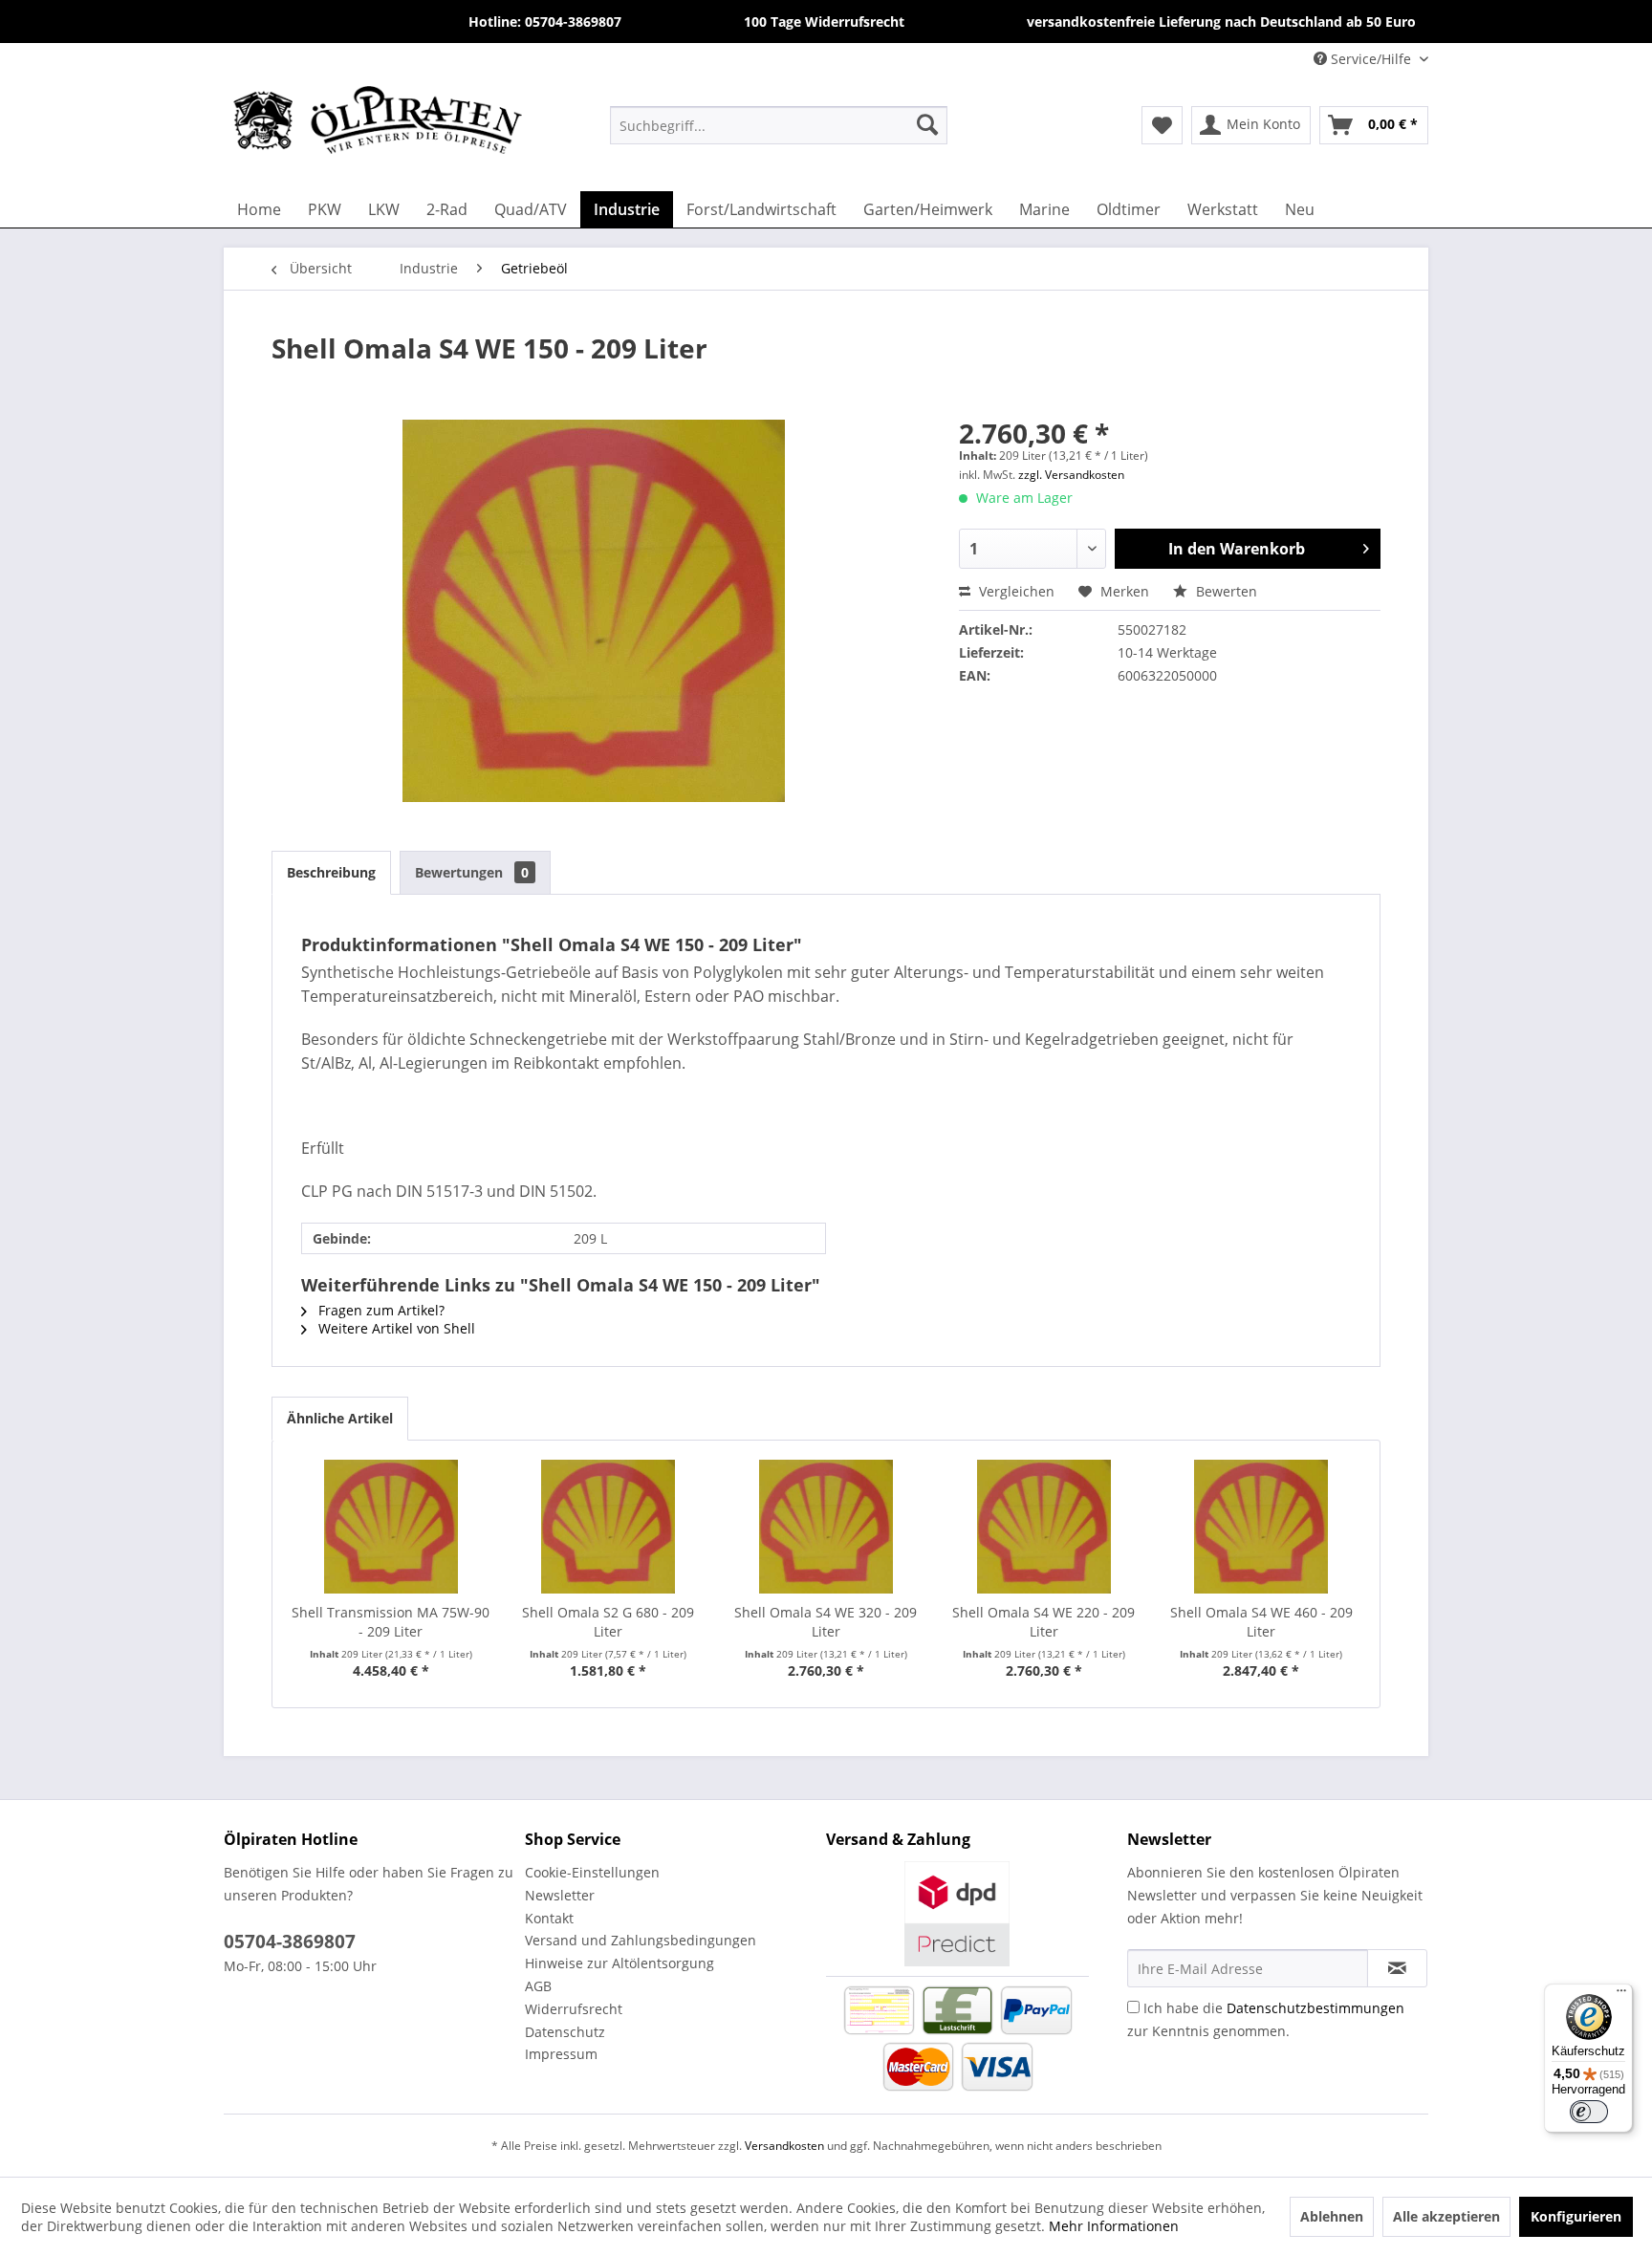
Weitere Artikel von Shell (395, 1328)
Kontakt (549, 1918)
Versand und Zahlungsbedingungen (641, 1940)
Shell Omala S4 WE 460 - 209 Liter (1261, 1622)
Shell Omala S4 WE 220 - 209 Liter (1043, 1622)
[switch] (1589, 2112)
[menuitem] (779, 124)
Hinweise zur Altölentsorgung (619, 1963)
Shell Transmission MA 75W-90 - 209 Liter (391, 1622)
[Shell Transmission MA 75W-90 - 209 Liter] (391, 1527)
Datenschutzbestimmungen (1315, 2008)
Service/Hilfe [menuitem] (1371, 59)
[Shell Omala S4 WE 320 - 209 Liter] (826, 1527)
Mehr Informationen (1114, 2226)
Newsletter (560, 1895)
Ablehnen (1332, 2216)
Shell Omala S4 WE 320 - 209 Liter (826, 1622)
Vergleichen (1015, 591)
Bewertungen (472, 872)
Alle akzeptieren (1446, 2216)
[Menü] (1621, 1995)
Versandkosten (784, 2146)
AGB (538, 1986)
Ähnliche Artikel (340, 1418)
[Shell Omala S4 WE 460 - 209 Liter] (1261, 1527)
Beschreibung (331, 872)
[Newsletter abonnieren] (1397, 1968)
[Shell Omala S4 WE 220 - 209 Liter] (1044, 1527)
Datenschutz (565, 2032)
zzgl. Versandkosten (1071, 475)
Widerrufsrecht (574, 2009)
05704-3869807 (290, 1941)
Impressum (561, 2054)
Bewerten (1225, 591)
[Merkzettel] (1162, 125)
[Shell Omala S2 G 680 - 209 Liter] (609, 1527)
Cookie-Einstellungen (592, 1872)
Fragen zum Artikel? (380, 1310)
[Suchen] (927, 124)
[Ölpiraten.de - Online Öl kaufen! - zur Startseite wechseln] (378, 124)
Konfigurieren (1576, 2216)
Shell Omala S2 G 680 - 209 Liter (608, 1622)
